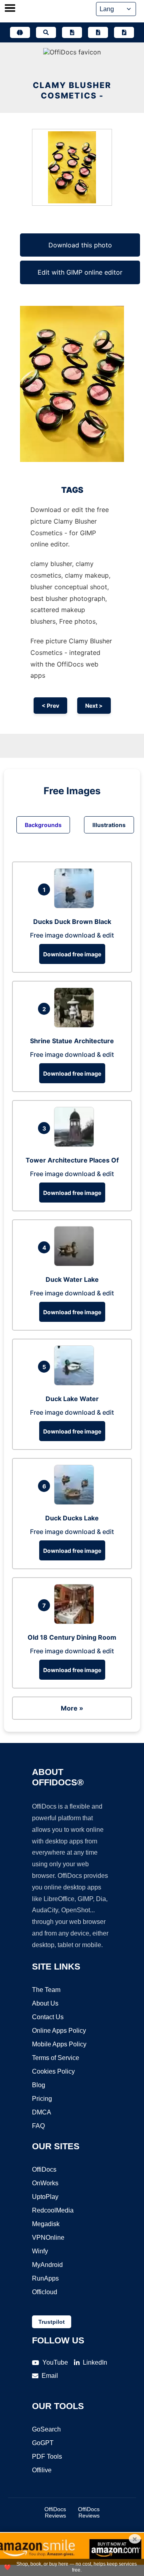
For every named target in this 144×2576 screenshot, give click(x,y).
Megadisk (46, 2224)
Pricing (42, 2099)
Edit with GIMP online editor (80, 272)
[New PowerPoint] (124, 32)
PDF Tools (47, 2457)
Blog (39, 2085)
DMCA (42, 2112)
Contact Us (48, 2017)
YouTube (55, 2362)
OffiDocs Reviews (55, 2512)
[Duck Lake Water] (76, 1383)
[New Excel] (98, 32)
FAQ (38, 2126)
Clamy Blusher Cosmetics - (72, 90)
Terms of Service (56, 2058)
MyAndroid (47, 2265)
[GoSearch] (46, 32)
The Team (46, 1990)
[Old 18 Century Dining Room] (76, 1622)
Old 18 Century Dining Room (72, 1637)
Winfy (40, 2251)
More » (72, 1708)
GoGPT (43, 2443)
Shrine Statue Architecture (72, 1041)
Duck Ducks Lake (72, 1518)
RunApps (45, 2278)
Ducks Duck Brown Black (72, 922)
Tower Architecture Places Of (72, 1160)
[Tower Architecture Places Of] (76, 1144)
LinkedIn (95, 2362)
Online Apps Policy (59, 2031)
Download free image (72, 954)
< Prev (50, 706)
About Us (45, 2003)
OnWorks (45, 2183)
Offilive (42, 2470)
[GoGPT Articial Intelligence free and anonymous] (20, 32)
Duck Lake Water (72, 1399)
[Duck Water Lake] (76, 1264)
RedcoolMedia (53, 2210)
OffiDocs (44, 2169)
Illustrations (109, 825)
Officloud (45, 2292)
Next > (94, 706)
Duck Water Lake (72, 1279)
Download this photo (80, 245)
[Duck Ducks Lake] (76, 1502)
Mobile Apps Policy (59, 2044)
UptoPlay (45, 2197)
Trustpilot (52, 2322)
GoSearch (46, 2429)
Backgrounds (43, 825)
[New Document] (72, 32)
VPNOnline (48, 2238)
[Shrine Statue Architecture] (76, 1025)
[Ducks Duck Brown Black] (76, 906)
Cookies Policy (53, 2071)
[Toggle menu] (10, 9)
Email (50, 2376)
